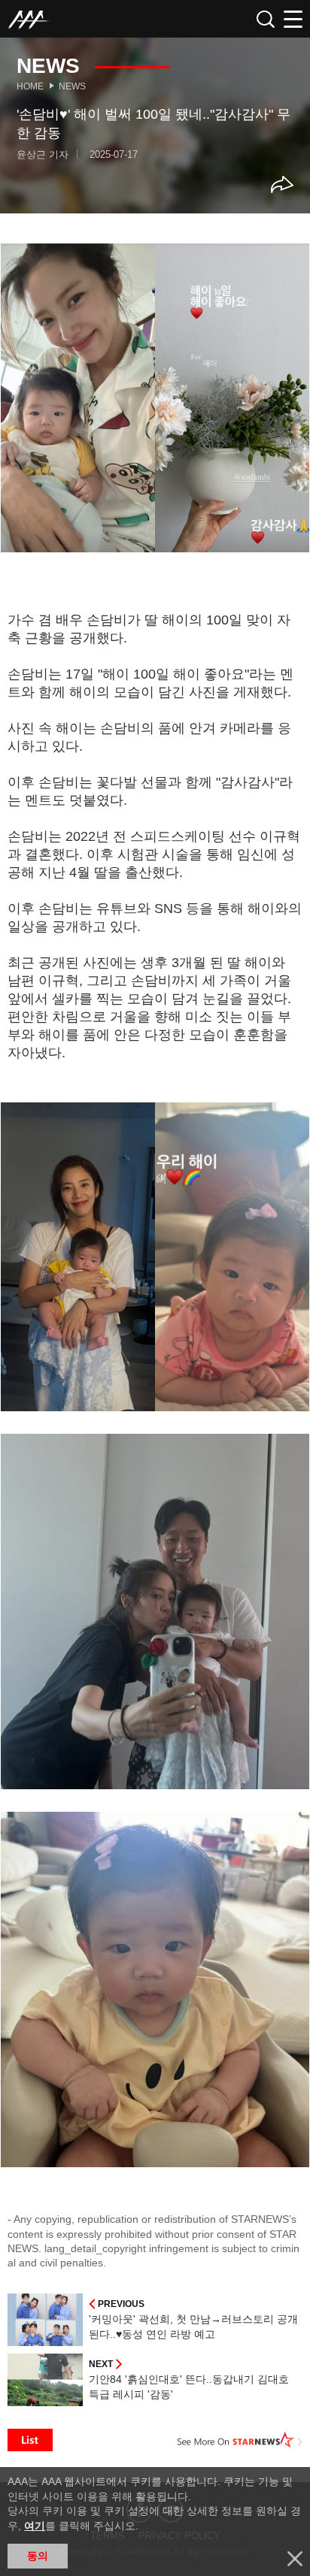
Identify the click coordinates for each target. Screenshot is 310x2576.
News (72, 86)
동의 (38, 2556)
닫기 (295, 2559)
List (30, 2440)
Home (30, 86)
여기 (35, 2526)
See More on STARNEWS (240, 2440)
